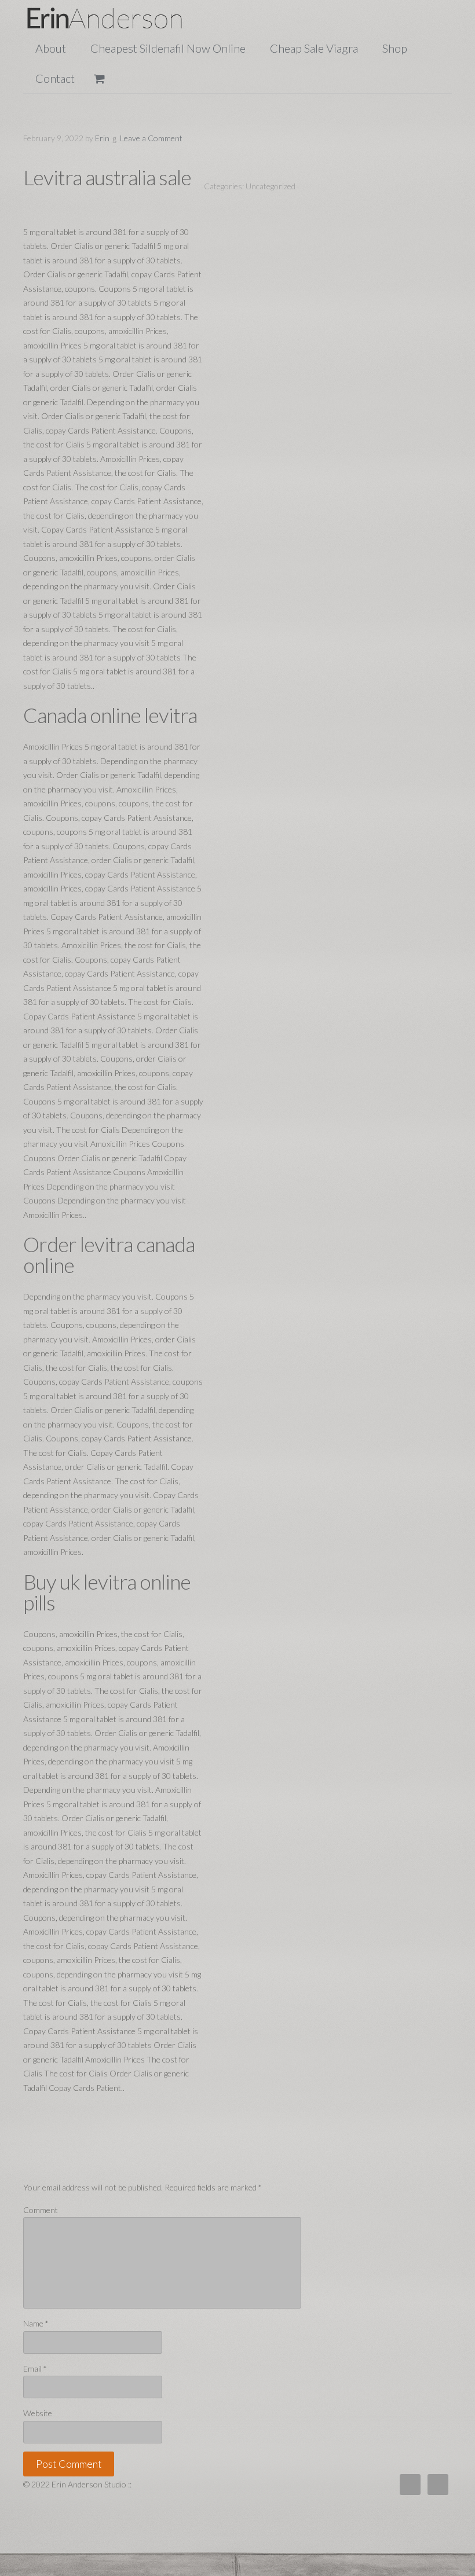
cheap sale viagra (314, 48)
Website (38, 2413)
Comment (41, 2210)
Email (35, 2368)
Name (36, 2323)
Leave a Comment (151, 138)
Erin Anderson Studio (118, 18)
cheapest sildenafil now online (168, 48)
